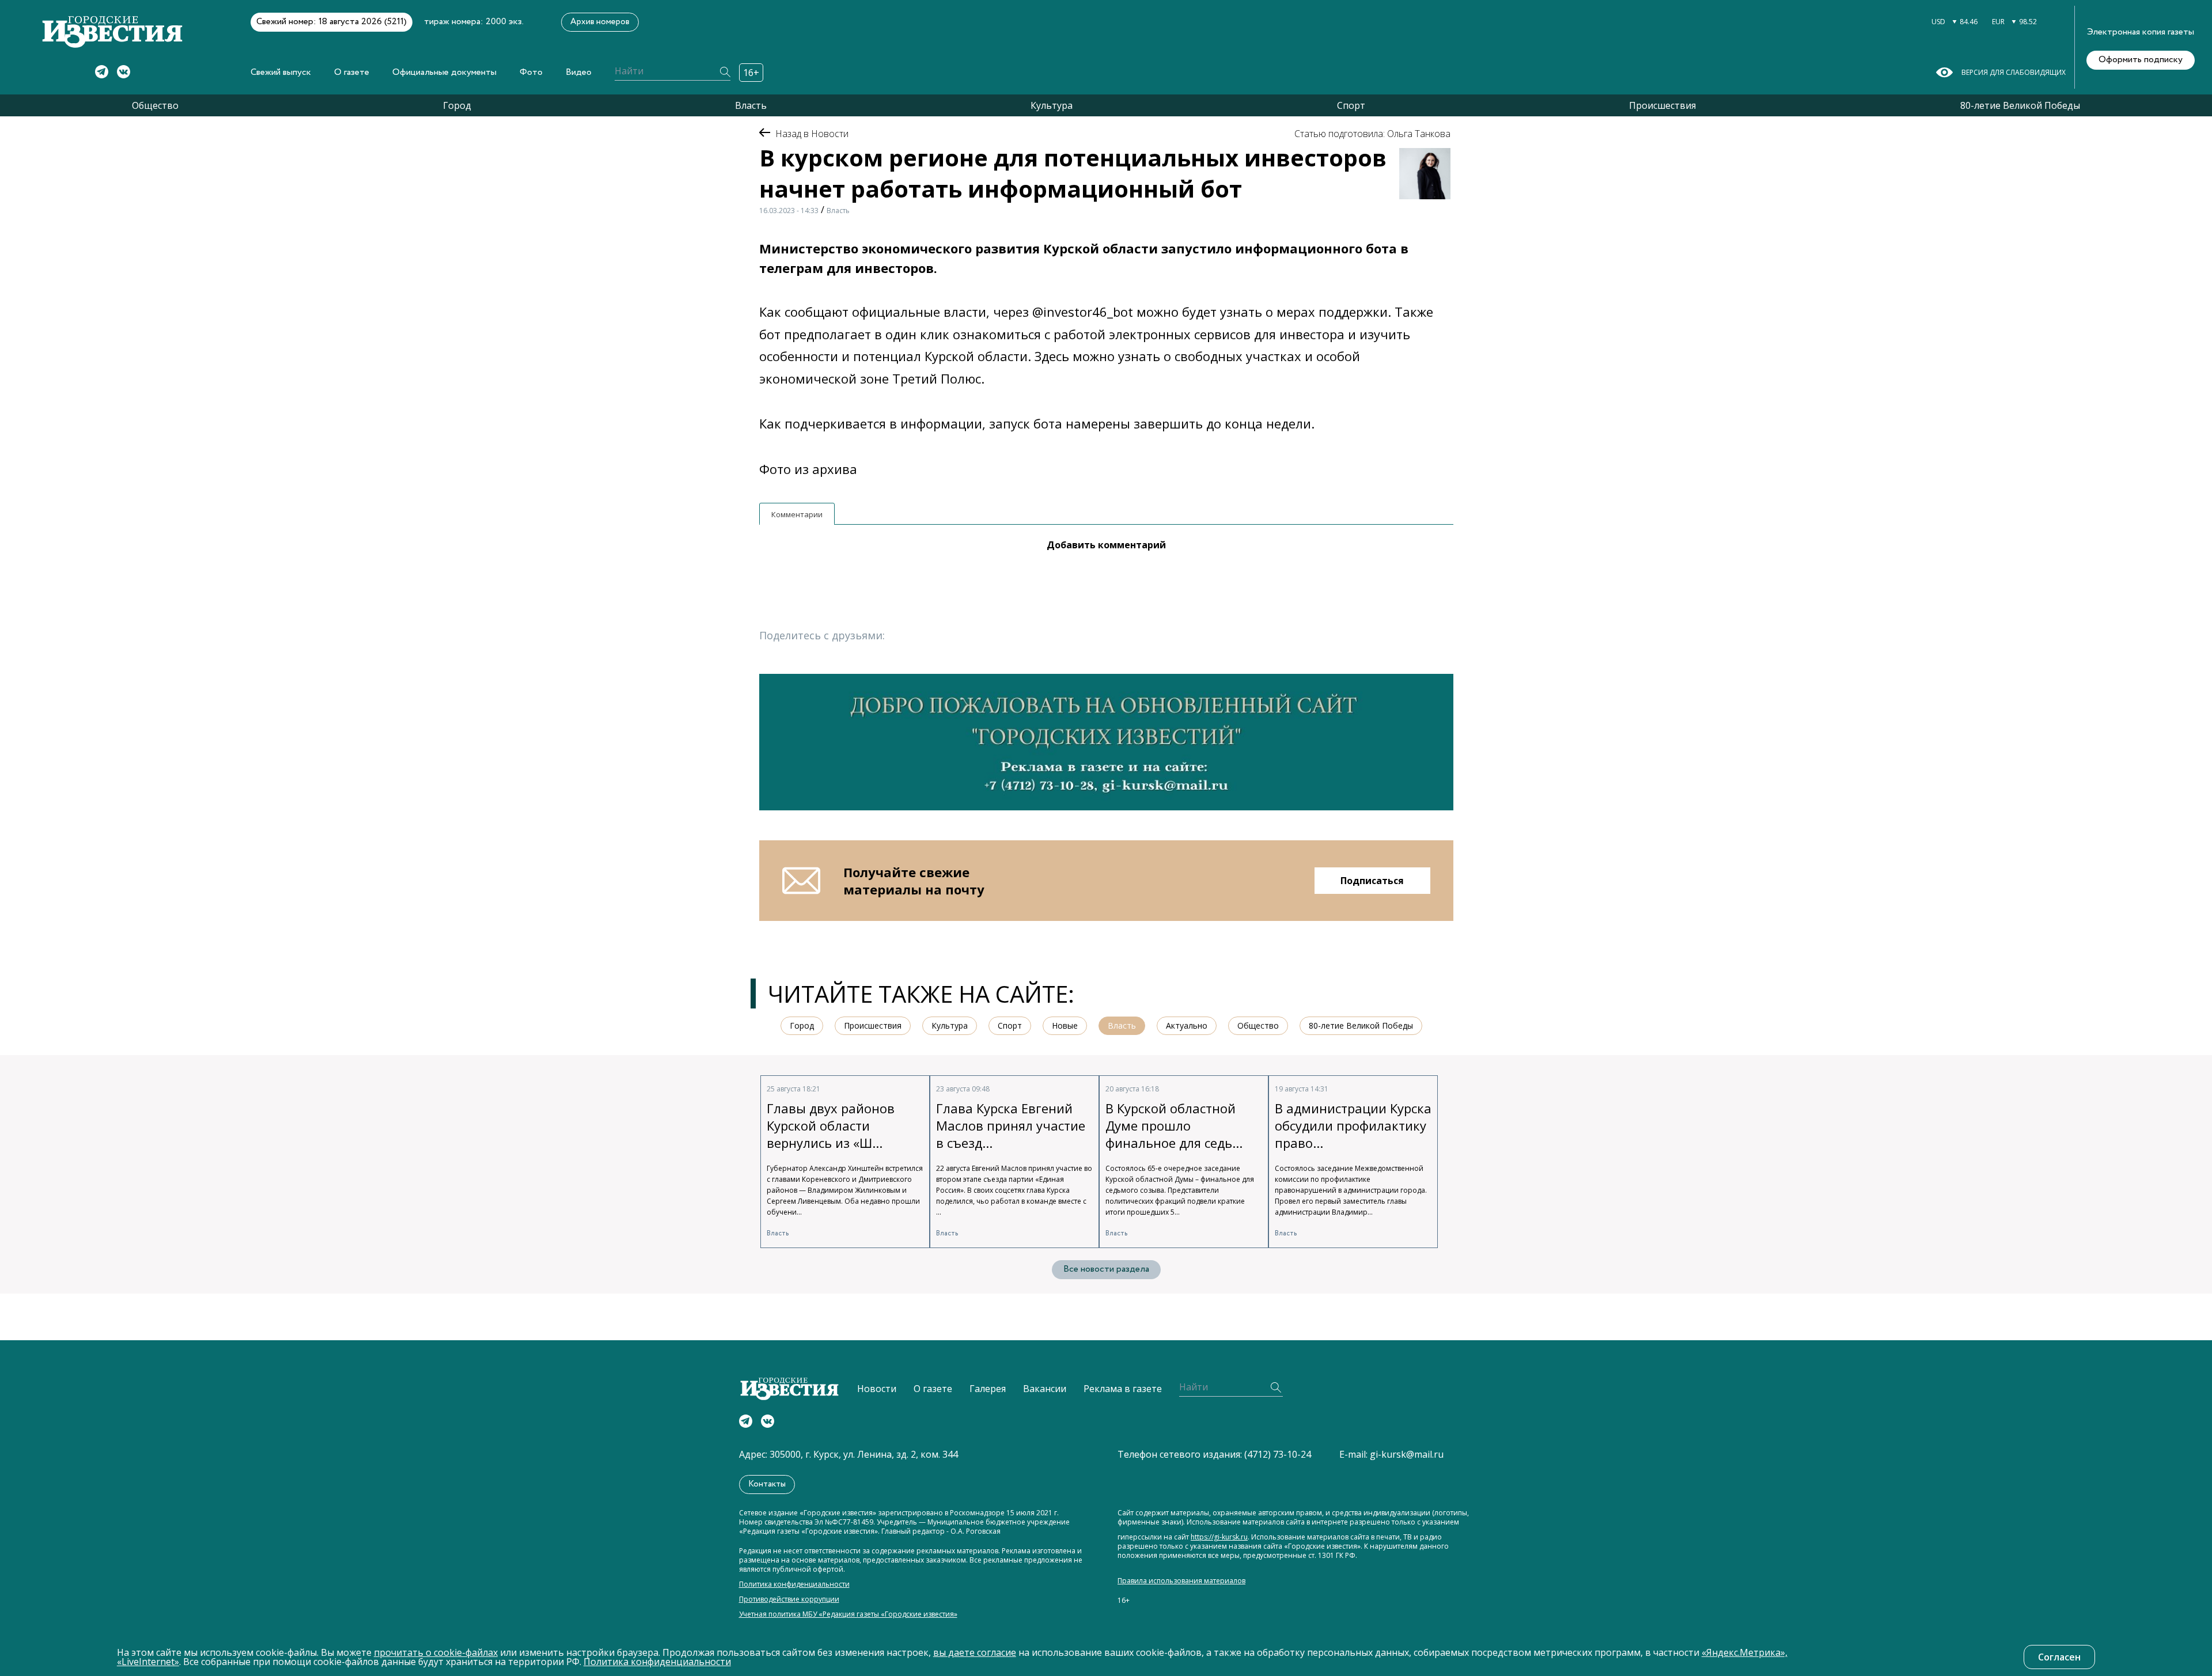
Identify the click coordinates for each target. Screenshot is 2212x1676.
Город (457, 105)
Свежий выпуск (281, 72)
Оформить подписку (2141, 60)
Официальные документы (444, 72)
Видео (579, 72)
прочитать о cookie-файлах (436, 1652)
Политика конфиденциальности (794, 1584)
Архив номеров (600, 22)
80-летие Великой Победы (2020, 105)
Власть (751, 105)
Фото (531, 72)
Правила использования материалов (1181, 1581)
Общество (155, 105)
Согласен (2059, 1657)
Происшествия (1662, 105)
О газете (352, 72)
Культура (1052, 105)
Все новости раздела (1106, 1269)
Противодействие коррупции (789, 1599)
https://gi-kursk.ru (1219, 1537)
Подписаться (1372, 881)
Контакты (767, 1484)
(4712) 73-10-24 (1278, 1454)
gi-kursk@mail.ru (1407, 1454)
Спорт (1351, 105)
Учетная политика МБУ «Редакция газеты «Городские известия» (848, 1614)
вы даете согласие (975, 1652)
